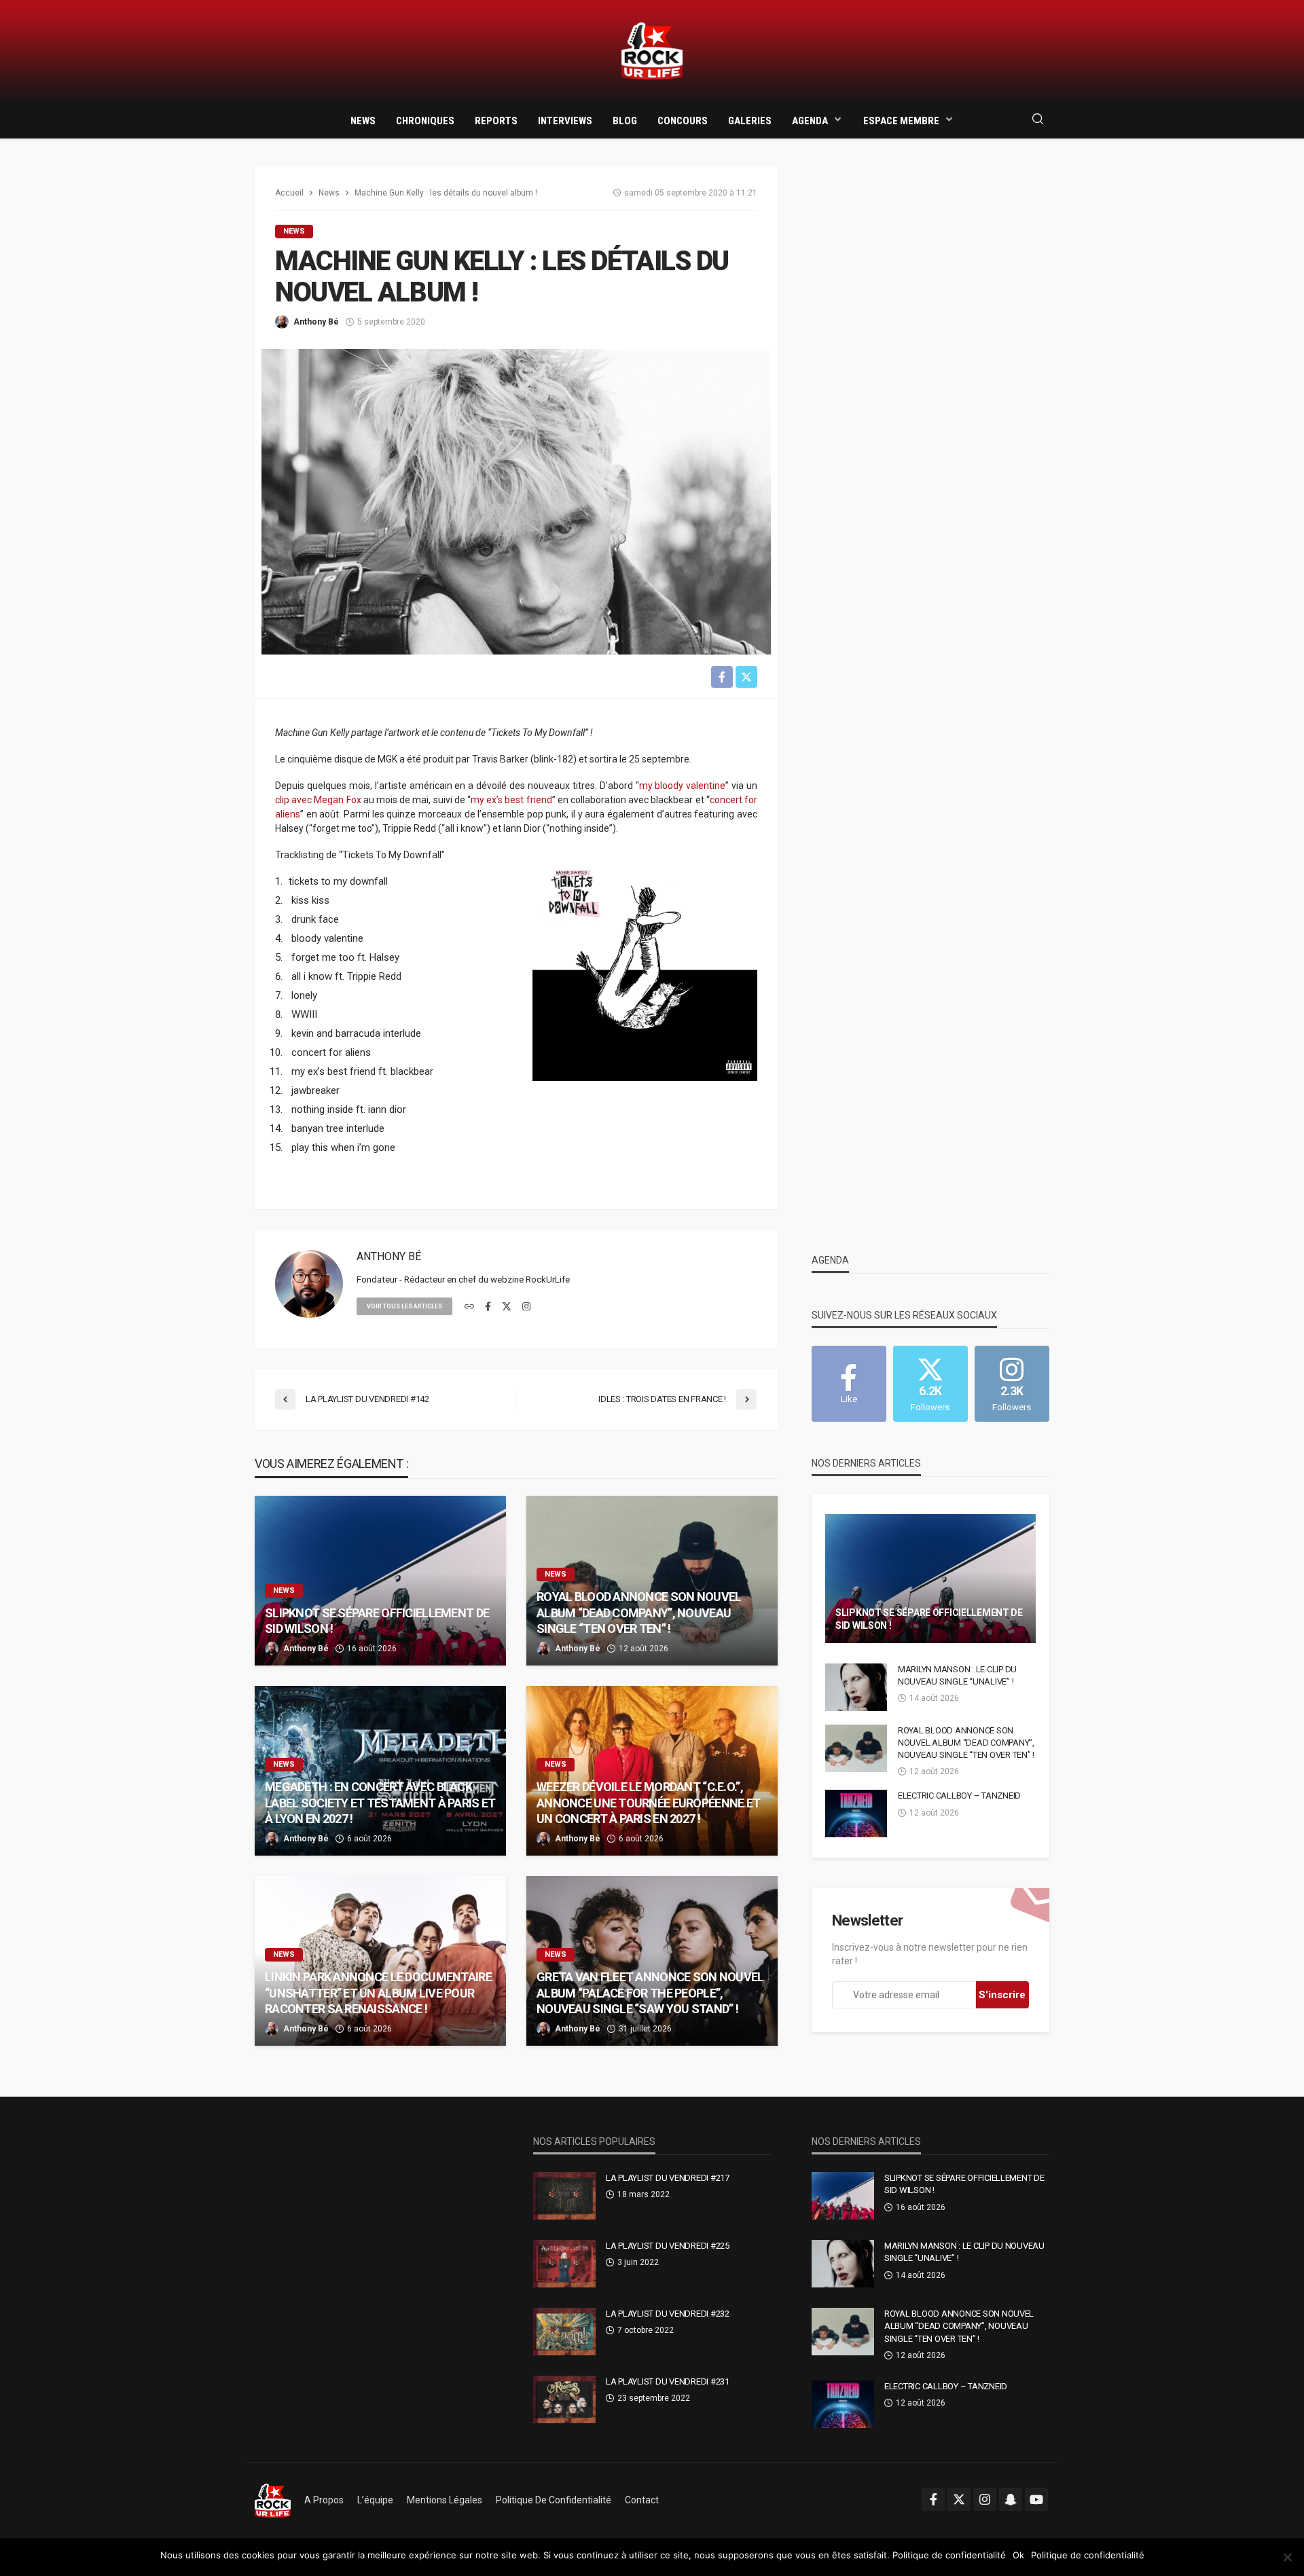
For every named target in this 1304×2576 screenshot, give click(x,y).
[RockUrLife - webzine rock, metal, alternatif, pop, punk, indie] (652, 51)
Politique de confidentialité (554, 2500)
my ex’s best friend (511, 800)
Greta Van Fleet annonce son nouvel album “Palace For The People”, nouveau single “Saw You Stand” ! (650, 1993)
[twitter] (507, 1307)
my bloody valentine (683, 786)
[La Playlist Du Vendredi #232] (564, 2332)
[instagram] (526, 1307)
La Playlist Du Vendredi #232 (668, 2314)
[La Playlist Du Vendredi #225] (564, 2264)
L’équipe (375, 2500)
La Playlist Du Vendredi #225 (668, 2246)
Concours (683, 121)
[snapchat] (1011, 2499)
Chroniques (425, 121)
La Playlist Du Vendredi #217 (668, 2178)
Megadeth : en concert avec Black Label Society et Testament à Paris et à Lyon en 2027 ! (380, 1803)
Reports (496, 121)
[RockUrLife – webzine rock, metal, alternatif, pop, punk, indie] (273, 2500)
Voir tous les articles (404, 1306)
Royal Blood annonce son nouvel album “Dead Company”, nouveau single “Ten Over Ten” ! (639, 1613)
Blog (625, 121)
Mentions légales (445, 2500)
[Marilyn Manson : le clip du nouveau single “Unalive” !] (856, 1687)
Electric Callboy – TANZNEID (959, 1796)
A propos (324, 2500)
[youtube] (1036, 2499)
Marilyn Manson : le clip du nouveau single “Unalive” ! (957, 1675)
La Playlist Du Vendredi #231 (668, 2381)
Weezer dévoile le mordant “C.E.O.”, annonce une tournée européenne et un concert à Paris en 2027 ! (648, 1803)
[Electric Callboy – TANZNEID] (856, 1814)
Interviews (565, 121)
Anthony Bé (316, 322)
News (363, 121)
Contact (642, 2500)
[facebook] (488, 1307)
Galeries (750, 121)
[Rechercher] (1038, 120)
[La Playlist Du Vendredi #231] (564, 2399)
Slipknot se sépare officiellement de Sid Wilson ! (377, 1621)
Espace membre (901, 121)
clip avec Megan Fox (318, 800)
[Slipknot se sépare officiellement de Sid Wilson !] (380, 1581)
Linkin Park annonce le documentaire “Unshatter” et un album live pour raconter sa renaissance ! (378, 1993)
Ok (1018, 2555)
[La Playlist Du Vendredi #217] (564, 2196)
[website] (469, 1307)
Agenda (810, 121)
